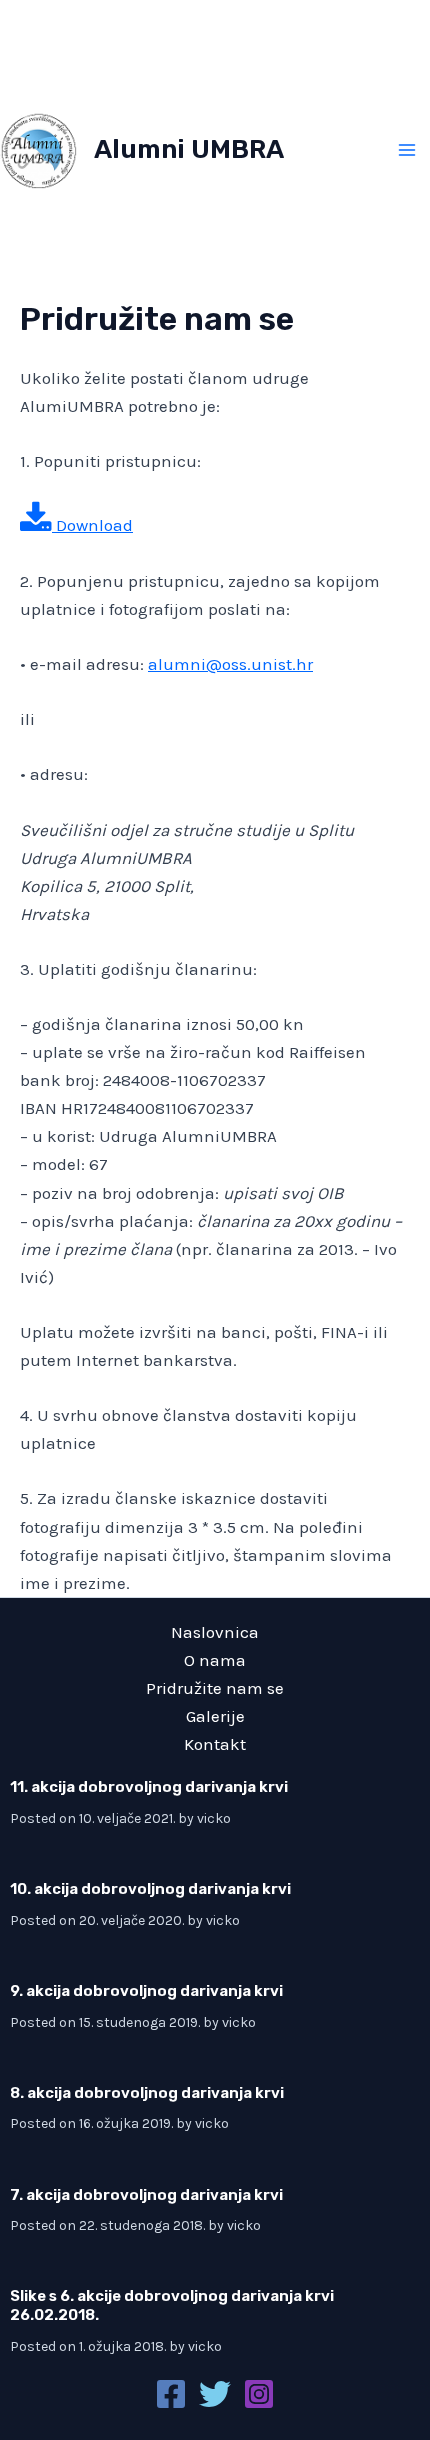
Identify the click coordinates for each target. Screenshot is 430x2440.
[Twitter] (215, 2394)
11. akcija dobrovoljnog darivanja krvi (149, 1787)
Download (92, 525)
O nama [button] (215, 1660)
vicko (214, 1818)
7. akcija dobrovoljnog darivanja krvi (146, 2195)
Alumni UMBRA (189, 149)
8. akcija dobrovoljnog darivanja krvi (147, 2093)
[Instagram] (259, 2394)
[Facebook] (171, 2394)
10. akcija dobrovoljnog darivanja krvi (150, 1889)
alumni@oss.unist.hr (230, 664)
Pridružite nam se (215, 1688)
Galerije (215, 1716)
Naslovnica (215, 1632)
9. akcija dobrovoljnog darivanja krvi (146, 1991)
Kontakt (215, 1744)
